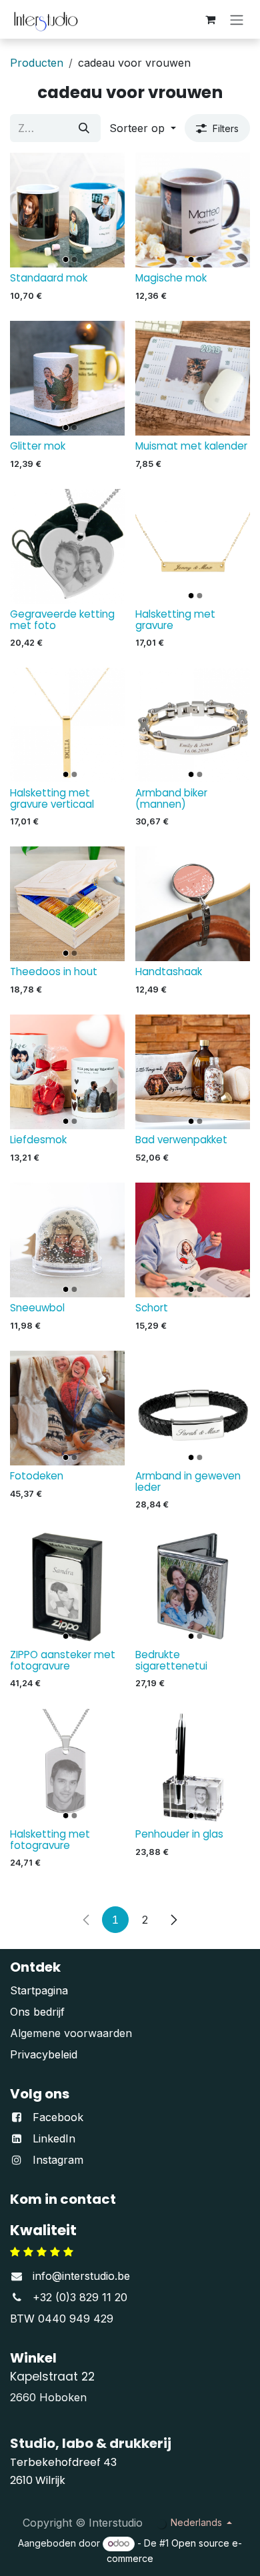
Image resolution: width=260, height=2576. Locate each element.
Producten (37, 63)
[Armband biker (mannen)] (193, 725)
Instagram (58, 2160)
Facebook (58, 2117)
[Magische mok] (193, 210)
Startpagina (39, 1990)
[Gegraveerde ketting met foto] (67, 546)
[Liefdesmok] (67, 1072)
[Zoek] (84, 128)
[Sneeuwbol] (67, 1240)
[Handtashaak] (193, 904)
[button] (143, 128)
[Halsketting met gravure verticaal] (67, 725)
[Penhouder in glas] (193, 1766)
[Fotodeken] (67, 1408)
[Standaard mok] (67, 210)
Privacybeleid (44, 2054)
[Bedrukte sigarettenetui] (193, 1587)
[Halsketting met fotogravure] (67, 1766)
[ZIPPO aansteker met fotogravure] (67, 1587)
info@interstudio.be (81, 2276)
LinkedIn (54, 2138)
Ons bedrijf (37, 2012)
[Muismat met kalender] (193, 378)
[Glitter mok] (67, 378)
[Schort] (193, 1240)
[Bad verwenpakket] (193, 1072)
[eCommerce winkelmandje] (210, 19)
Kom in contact (63, 2199)
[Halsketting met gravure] (193, 546)
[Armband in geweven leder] (193, 1408)
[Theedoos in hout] (67, 904)
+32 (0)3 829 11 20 (80, 2297)
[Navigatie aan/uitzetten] (237, 19)
